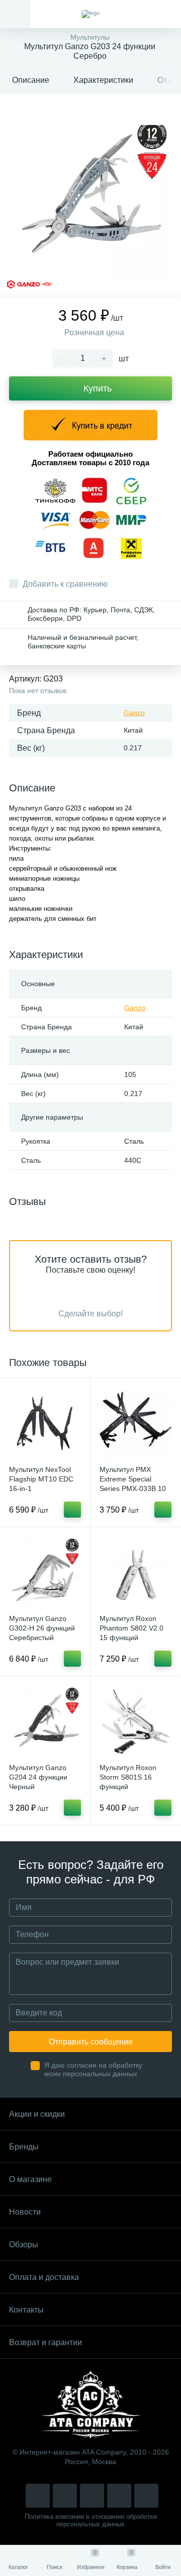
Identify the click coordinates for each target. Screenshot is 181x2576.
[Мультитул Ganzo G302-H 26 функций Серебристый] (45, 1572)
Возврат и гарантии (46, 2342)
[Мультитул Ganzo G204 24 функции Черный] (45, 1721)
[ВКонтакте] (65, 2496)
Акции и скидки (37, 2114)
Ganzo (134, 713)
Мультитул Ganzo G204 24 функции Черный (38, 1777)
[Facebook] (119, 2496)
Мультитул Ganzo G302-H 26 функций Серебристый (42, 1628)
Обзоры (24, 2245)
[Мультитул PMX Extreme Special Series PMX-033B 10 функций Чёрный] (135, 1423)
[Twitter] (92, 2496)
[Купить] (72, 1510)
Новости (25, 2212)
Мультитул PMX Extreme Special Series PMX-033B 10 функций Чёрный (133, 1484)
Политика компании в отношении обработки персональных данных (91, 2520)
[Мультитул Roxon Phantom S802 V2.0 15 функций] (135, 1572)
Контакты (26, 2310)
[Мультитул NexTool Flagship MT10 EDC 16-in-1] (45, 1423)
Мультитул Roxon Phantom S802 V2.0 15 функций (131, 1628)
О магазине (30, 2179)
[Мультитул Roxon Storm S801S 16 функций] (135, 1721)
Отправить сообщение (91, 2042)
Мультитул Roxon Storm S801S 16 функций (128, 1777)
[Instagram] (38, 2496)
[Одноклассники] (146, 2496)
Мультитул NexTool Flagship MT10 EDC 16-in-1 (41, 1479)
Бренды (24, 2147)
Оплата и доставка (44, 2277)
